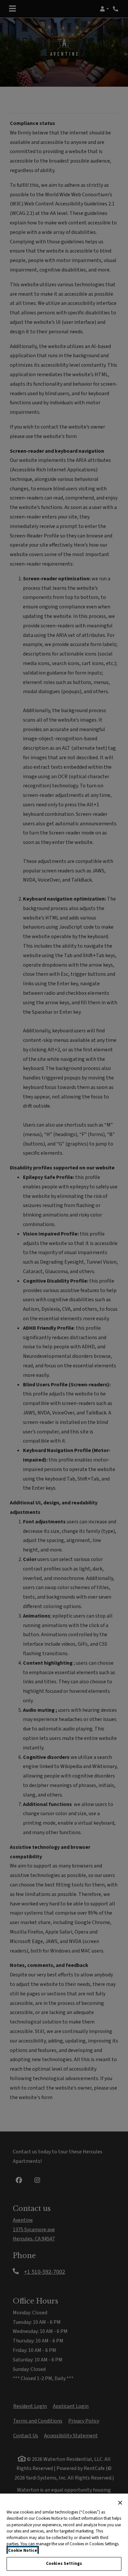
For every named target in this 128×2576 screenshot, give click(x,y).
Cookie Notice (23, 2550)
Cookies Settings (64, 2564)
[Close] (120, 2503)
